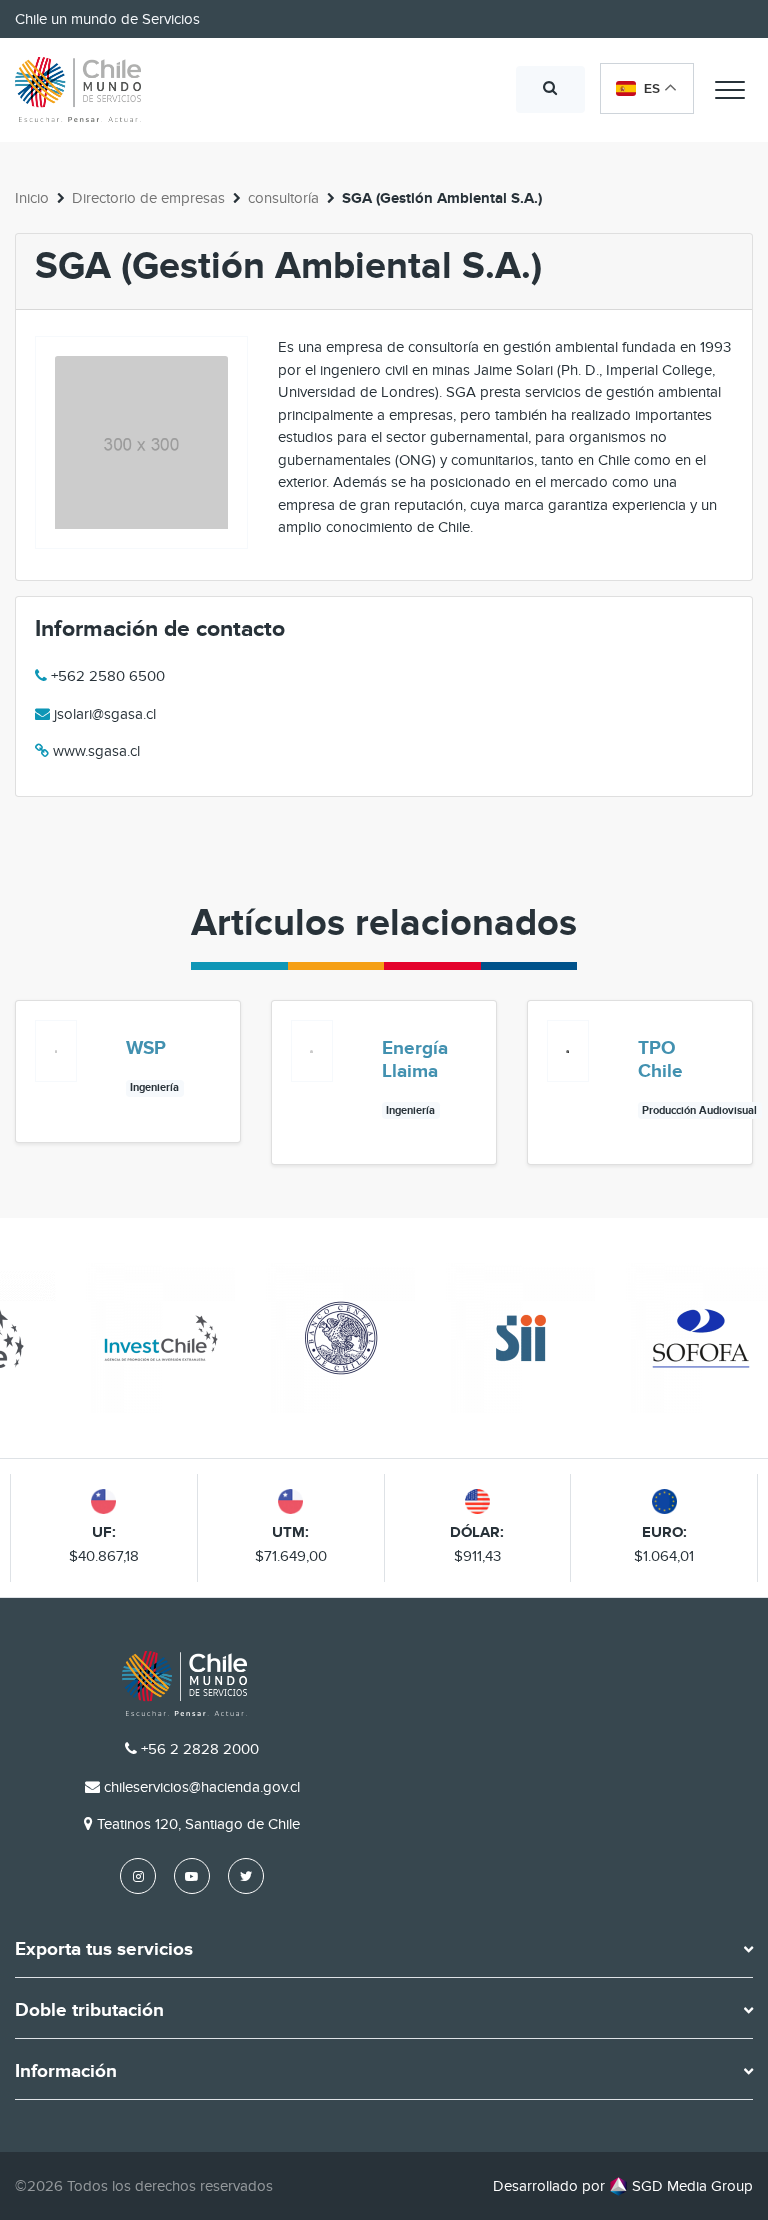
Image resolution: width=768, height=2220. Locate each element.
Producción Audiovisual (699, 1110)
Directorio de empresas (148, 198)
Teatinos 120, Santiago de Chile (198, 1824)
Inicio (32, 198)
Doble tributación (89, 2011)
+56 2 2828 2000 (200, 1749)
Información (66, 2072)
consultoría (283, 198)
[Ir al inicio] (78, 90)
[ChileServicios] (185, 1683)
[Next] (736, 1094)
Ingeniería (154, 1087)
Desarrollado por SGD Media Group (623, 2186)
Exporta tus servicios (104, 1950)
